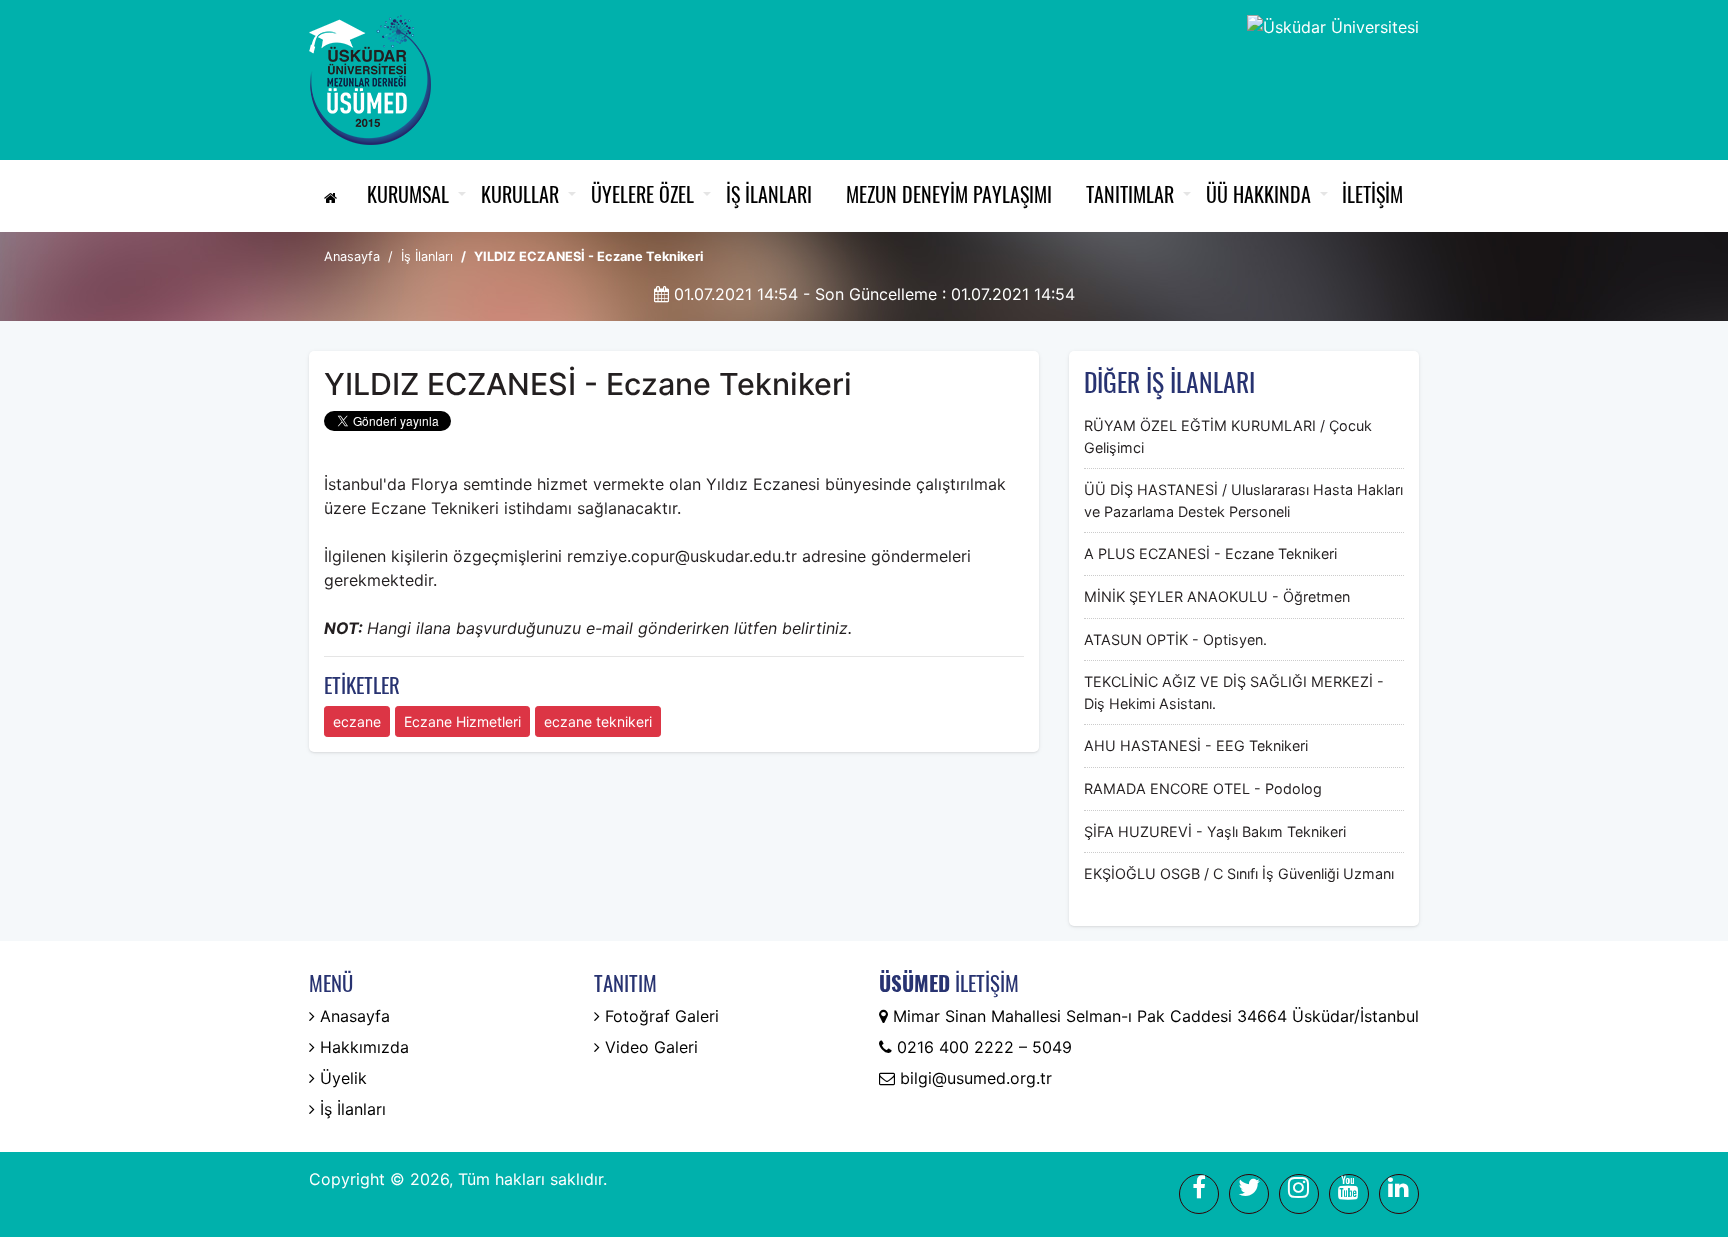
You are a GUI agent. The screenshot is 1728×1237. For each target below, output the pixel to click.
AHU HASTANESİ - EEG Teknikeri (1196, 745)
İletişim (1372, 194)
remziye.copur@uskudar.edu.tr (684, 556)
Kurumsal (408, 194)
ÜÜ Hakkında (1258, 194)
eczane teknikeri (598, 721)
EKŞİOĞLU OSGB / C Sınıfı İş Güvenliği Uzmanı (1239, 873)
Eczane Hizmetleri (462, 721)
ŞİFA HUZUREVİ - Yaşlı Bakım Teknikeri (1215, 831)
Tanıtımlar (1130, 194)
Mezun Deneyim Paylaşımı (949, 194)
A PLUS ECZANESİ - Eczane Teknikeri (1210, 553)
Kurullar (520, 194)
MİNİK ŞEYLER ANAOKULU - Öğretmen (1217, 596)
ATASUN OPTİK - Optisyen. (1175, 639)
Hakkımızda (362, 1047)
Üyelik (341, 1078)
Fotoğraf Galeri (659, 1016)
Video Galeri (649, 1047)
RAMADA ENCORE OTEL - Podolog (1203, 788)
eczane (357, 721)
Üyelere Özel (642, 194)
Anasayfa (352, 256)
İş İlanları (769, 194)
